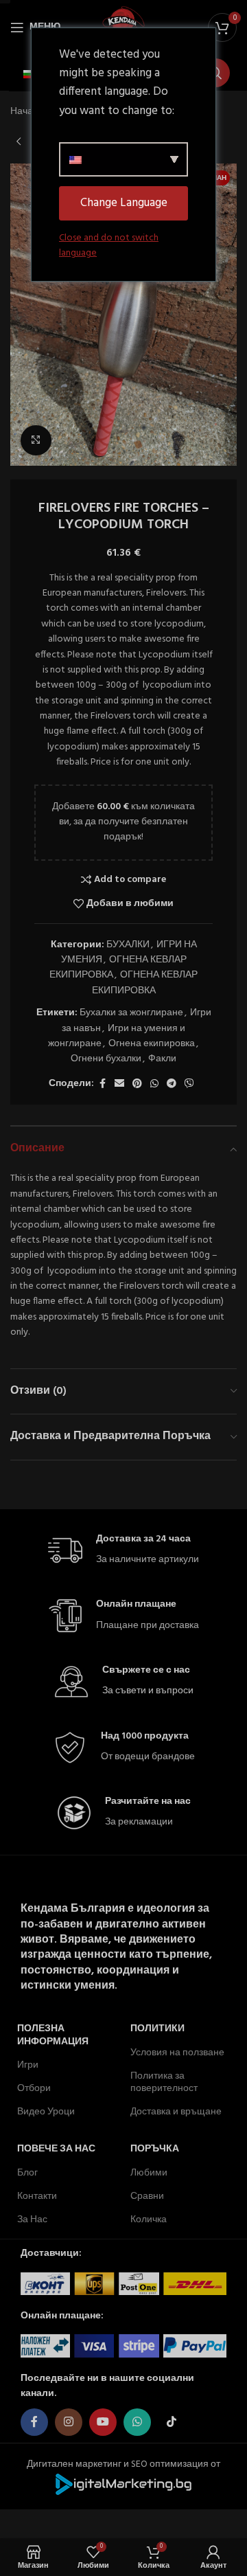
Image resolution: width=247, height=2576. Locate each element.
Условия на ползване (177, 2053)
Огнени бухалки (106, 1059)
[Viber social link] (189, 1084)
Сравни (147, 2196)
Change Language (124, 203)
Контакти (37, 2196)
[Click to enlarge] (36, 441)
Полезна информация (53, 2035)
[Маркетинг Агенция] (123, 2484)
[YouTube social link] (103, 2422)
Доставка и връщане (176, 2112)
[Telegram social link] (172, 1084)
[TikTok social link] (172, 2422)
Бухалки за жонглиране (131, 1013)
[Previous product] (19, 142)
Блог (27, 2173)
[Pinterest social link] (137, 1084)
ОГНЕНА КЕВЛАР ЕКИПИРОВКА (118, 968)
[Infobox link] (123, 1551)
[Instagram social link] (69, 2422)
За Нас (32, 2220)
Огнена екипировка (152, 1044)
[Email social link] (119, 1084)
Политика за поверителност (164, 2082)
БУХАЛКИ (128, 945)
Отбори (34, 2089)
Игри (28, 2065)
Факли (162, 1059)
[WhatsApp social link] (154, 1084)
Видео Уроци (46, 2112)
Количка (149, 2220)
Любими (149, 2173)
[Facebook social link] (102, 1084)
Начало (27, 112)
